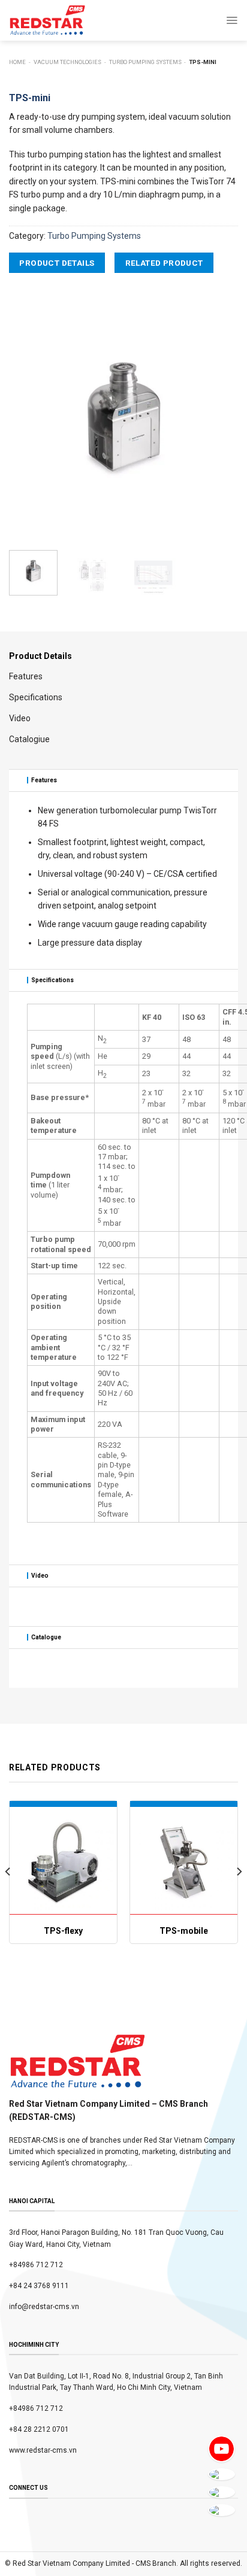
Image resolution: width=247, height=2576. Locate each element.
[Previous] (29, 419)
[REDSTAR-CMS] (47, 20)
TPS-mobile (184, 1931)
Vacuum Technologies (67, 62)
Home (17, 62)
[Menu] (232, 20)
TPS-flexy (63, 1931)
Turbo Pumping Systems (145, 62)
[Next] (218, 419)
